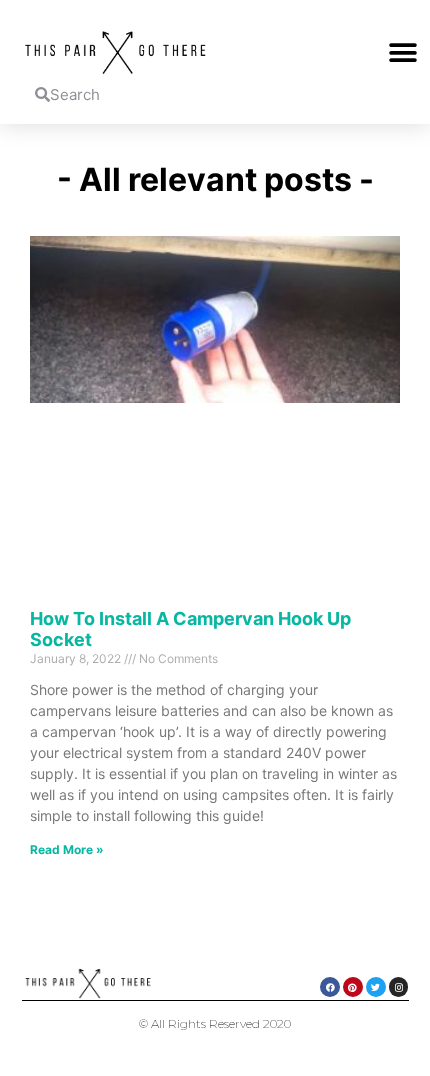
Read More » (67, 849)
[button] (402, 52)
